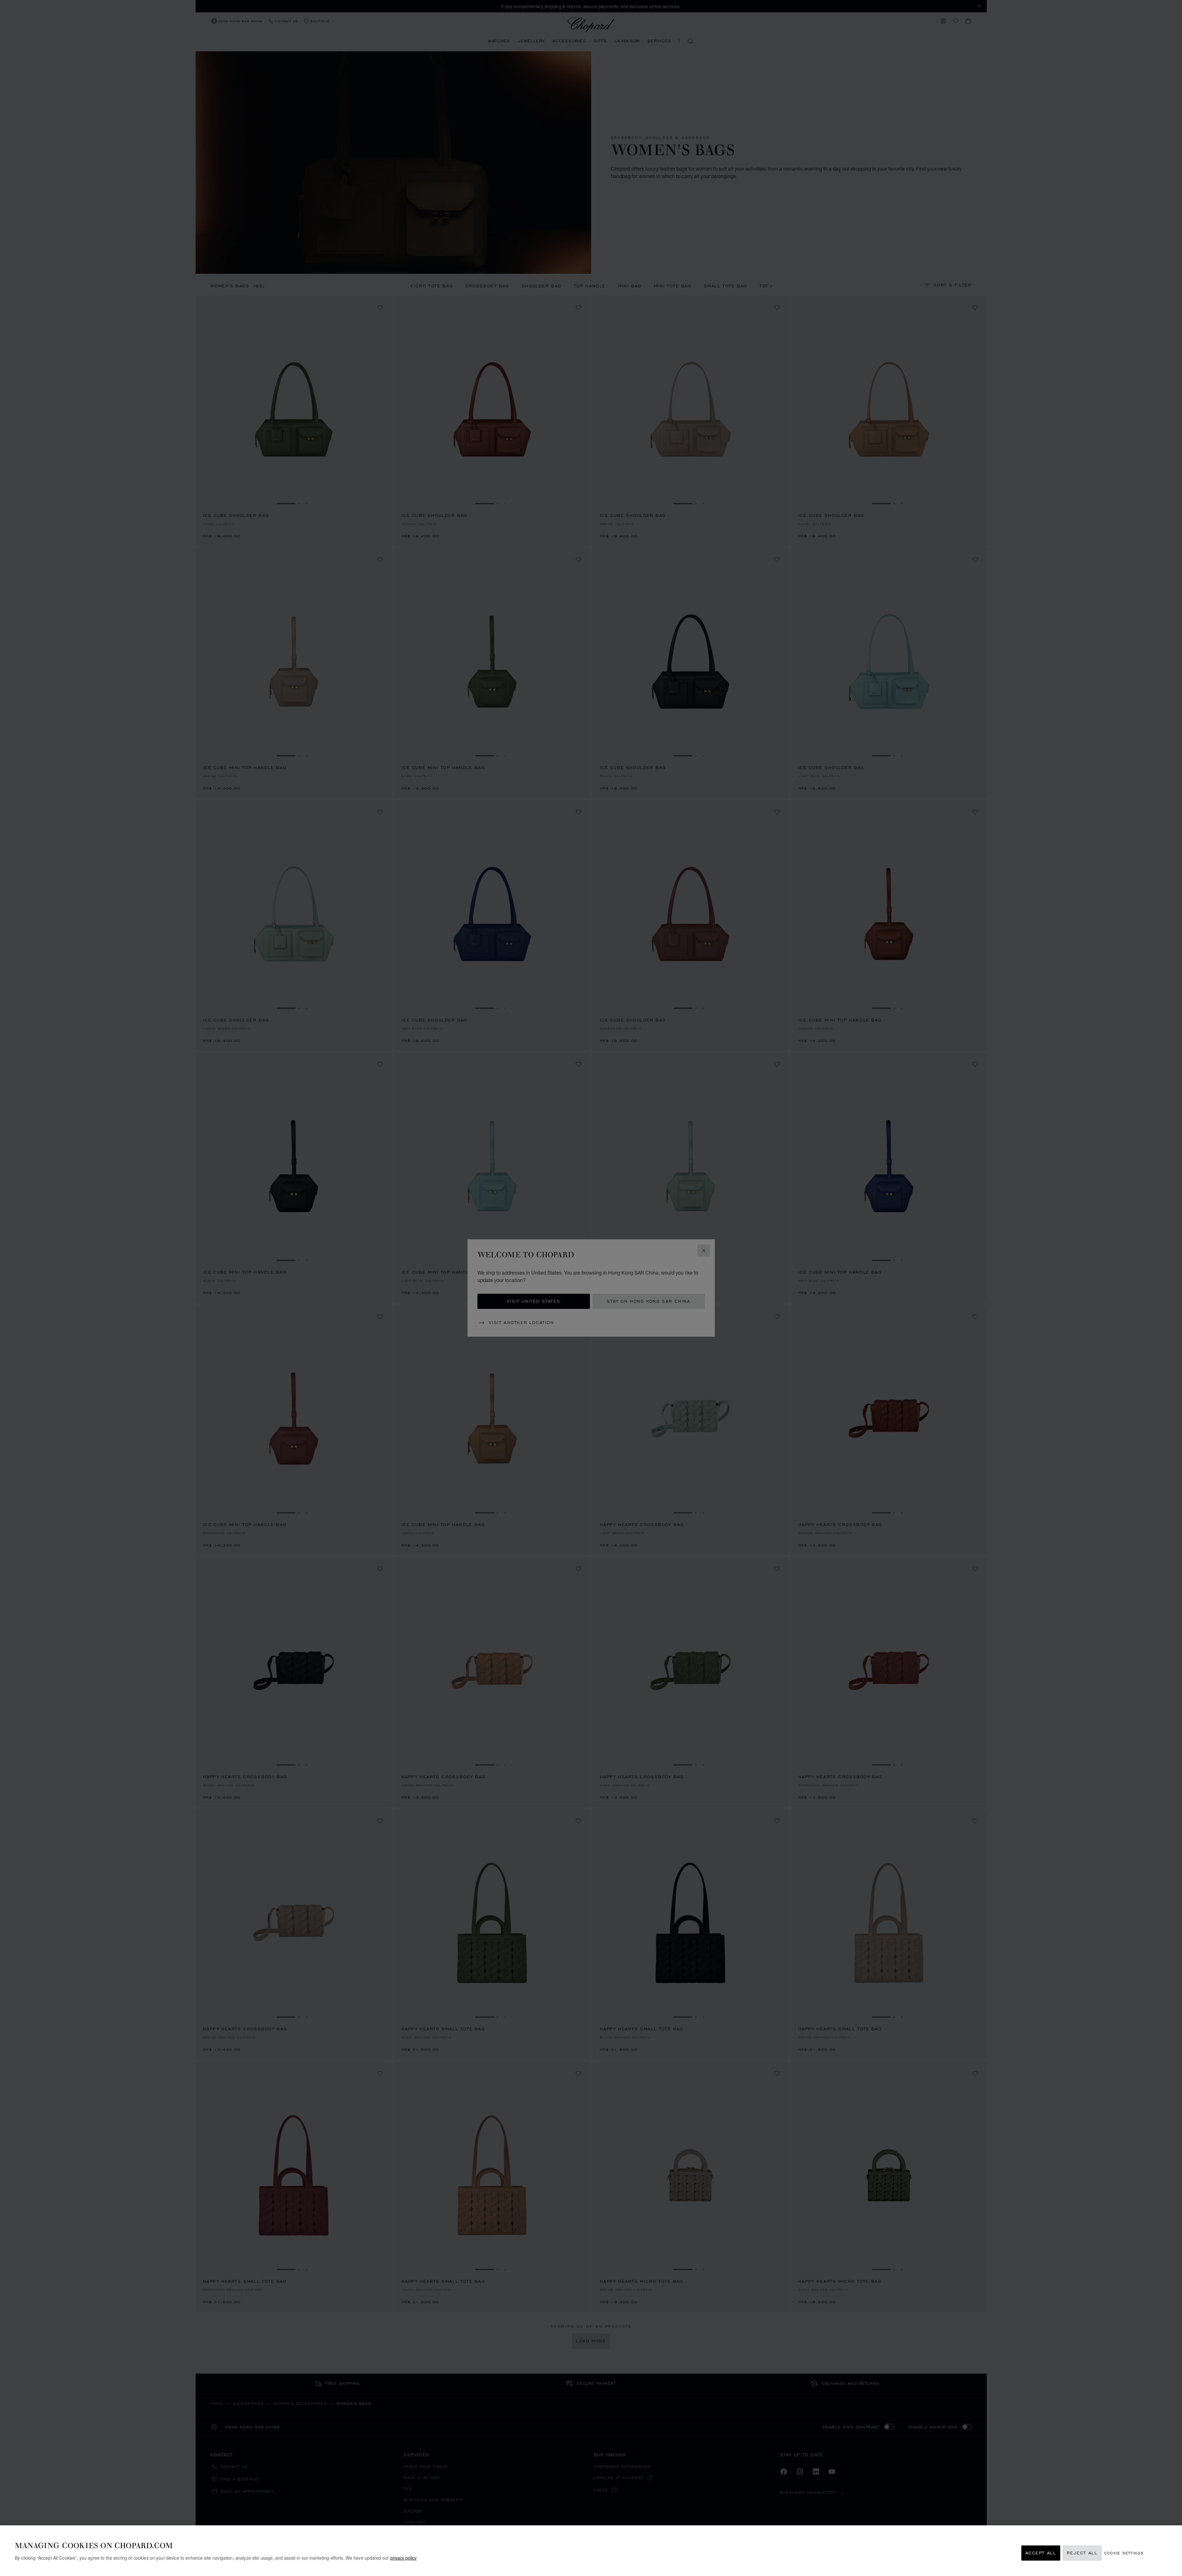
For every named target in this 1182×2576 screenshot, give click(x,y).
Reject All (1082, 2553)
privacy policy (403, 2558)
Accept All (1041, 2553)
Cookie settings (1124, 2553)
